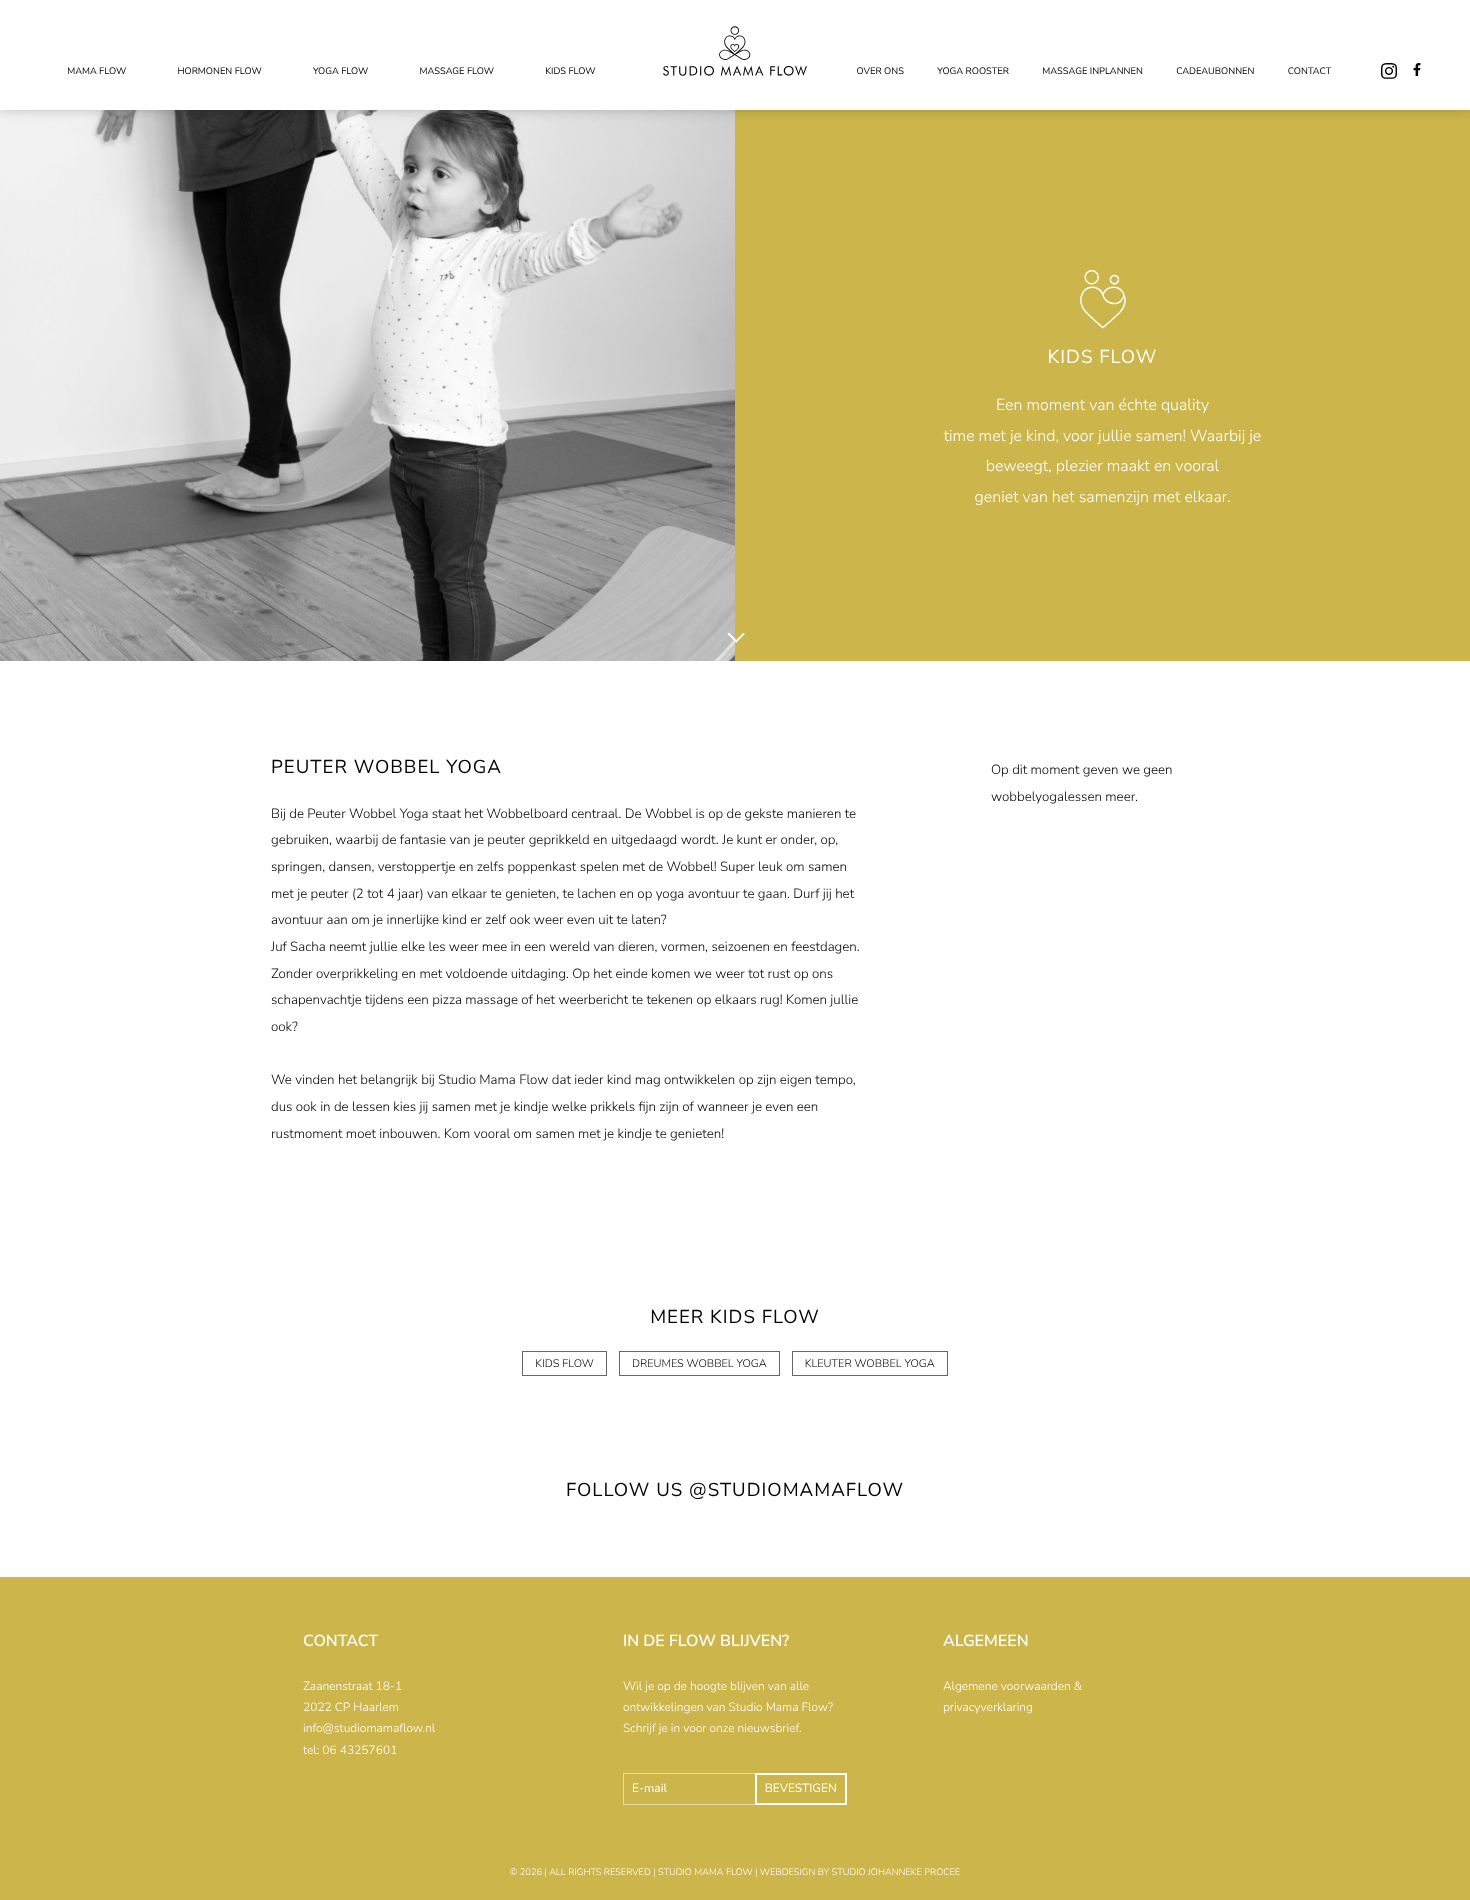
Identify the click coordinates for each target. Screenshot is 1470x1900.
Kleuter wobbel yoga (870, 1363)
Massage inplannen (1092, 72)
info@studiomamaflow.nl (369, 1729)
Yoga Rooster (973, 72)
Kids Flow (570, 72)
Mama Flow (96, 72)
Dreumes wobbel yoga (699, 1363)
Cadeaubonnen (1215, 72)
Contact (1310, 72)
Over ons (880, 72)
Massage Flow (456, 72)
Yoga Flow (340, 72)
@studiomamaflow (796, 1490)
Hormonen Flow (219, 72)
